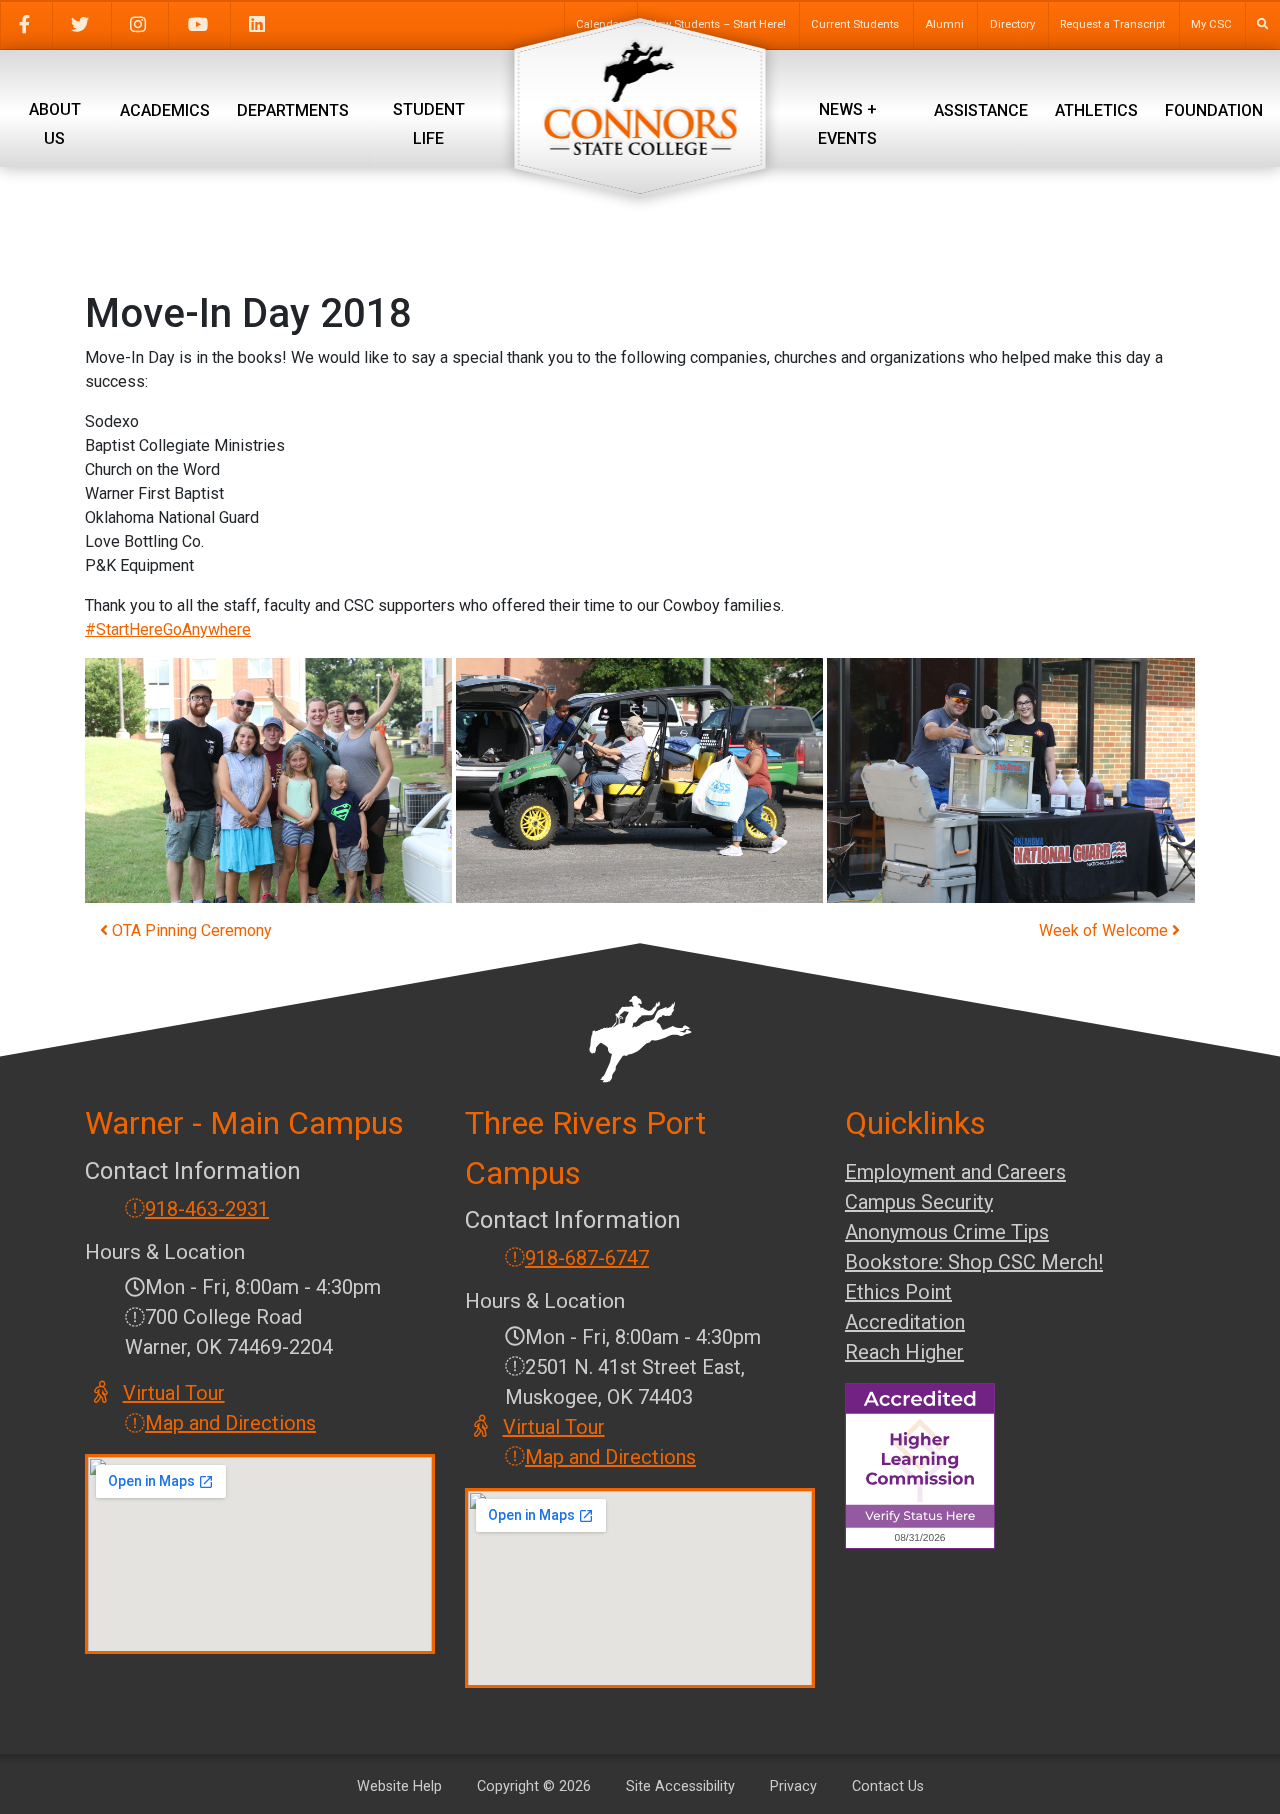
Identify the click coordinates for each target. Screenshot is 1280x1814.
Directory (1012, 24)
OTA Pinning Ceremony (190, 930)
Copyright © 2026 (534, 1786)
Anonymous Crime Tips (947, 1232)
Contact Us (888, 1786)
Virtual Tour (175, 1393)
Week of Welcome (1105, 930)
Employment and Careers (955, 1172)
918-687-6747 (587, 1258)
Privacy (793, 1786)
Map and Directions (230, 1423)
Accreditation (905, 1322)
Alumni (944, 24)
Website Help (399, 1786)
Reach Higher (904, 1352)
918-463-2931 (207, 1209)
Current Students (855, 24)
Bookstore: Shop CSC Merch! (974, 1262)
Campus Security (919, 1202)
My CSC (1211, 24)
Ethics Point (898, 1292)
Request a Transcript (1112, 24)
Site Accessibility (680, 1786)
